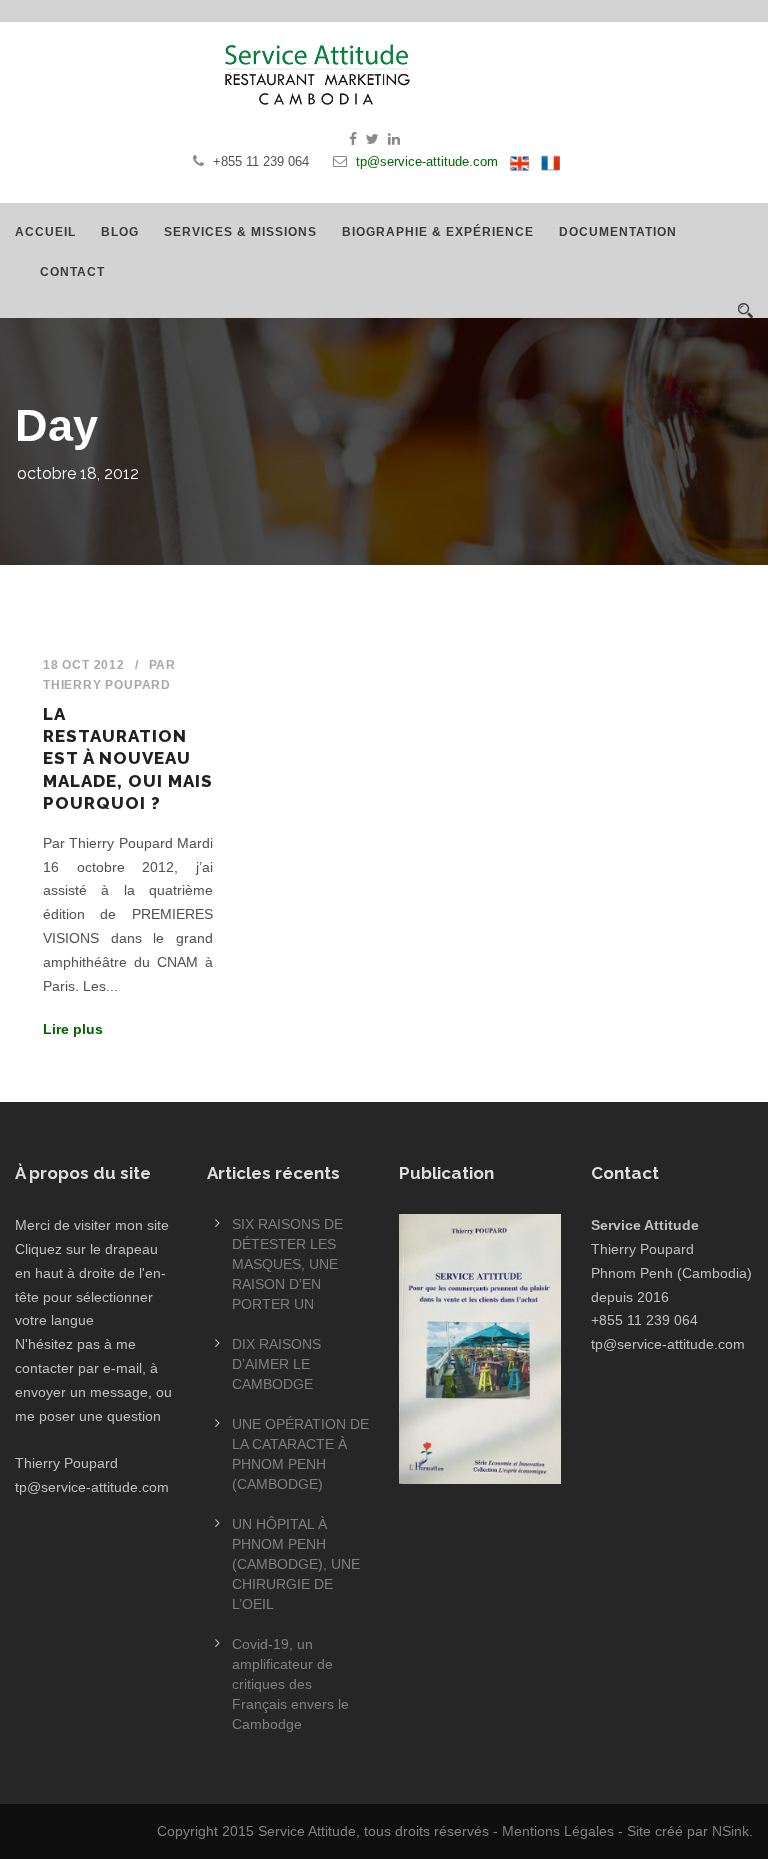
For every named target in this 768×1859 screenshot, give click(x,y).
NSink (730, 1831)
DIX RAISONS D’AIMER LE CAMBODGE (276, 1364)
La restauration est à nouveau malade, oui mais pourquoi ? (128, 758)
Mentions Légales (558, 1831)
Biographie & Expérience (438, 232)
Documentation (618, 232)
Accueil (45, 232)
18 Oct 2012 (84, 665)
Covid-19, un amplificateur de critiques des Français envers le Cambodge (290, 1684)
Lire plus (73, 1029)
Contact (72, 272)
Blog (120, 232)
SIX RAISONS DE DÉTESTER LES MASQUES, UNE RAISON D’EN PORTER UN (287, 1264)
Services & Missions (240, 232)
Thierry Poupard (107, 685)
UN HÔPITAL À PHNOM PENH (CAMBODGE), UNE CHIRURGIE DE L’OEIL (296, 1564)
